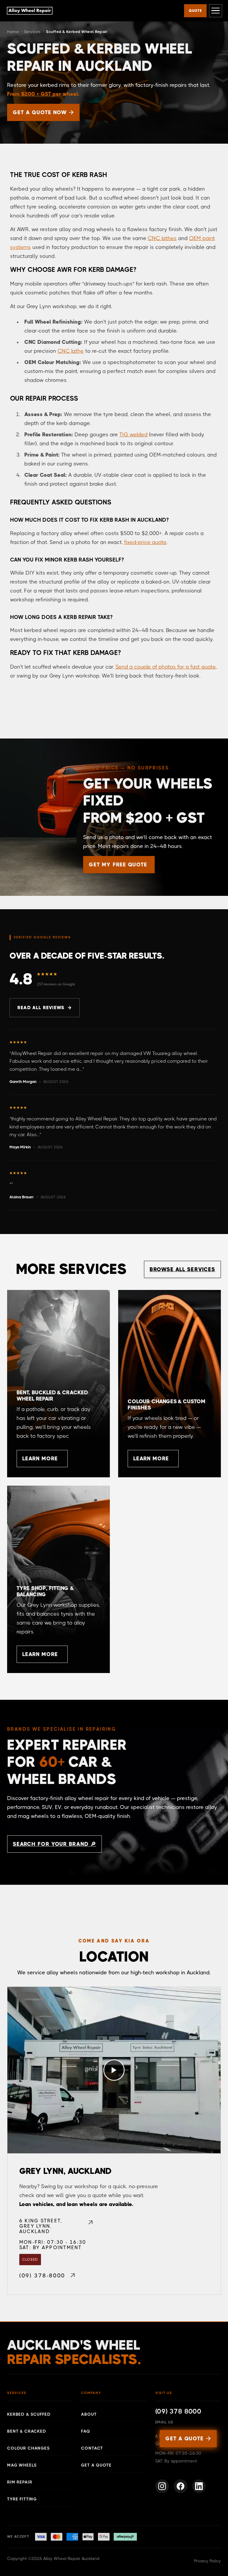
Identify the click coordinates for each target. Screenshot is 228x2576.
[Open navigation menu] (216, 11)
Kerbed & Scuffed (29, 2414)
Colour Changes (28, 2448)
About (89, 2414)
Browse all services (182, 1269)
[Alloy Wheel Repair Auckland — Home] (30, 11)
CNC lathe (71, 351)
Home (13, 32)
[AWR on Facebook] (180, 2486)
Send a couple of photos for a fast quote (166, 667)
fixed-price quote (145, 542)
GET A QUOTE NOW (43, 112)
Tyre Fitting (22, 2499)
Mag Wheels (22, 2465)
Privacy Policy (208, 2561)
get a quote (188, 2439)
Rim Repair (20, 2482)
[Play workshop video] (114, 2070)
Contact (92, 2448)
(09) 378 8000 (178, 2411)
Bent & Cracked (27, 2431)
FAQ (86, 2431)
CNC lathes (162, 238)
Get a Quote (96, 2465)
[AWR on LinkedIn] (199, 2486)
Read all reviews (41, 1008)
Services (33, 32)
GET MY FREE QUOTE (118, 865)
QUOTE (195, 11)
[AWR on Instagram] (162, 2486)
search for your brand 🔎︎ (54, 1844)
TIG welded (133, 435)
